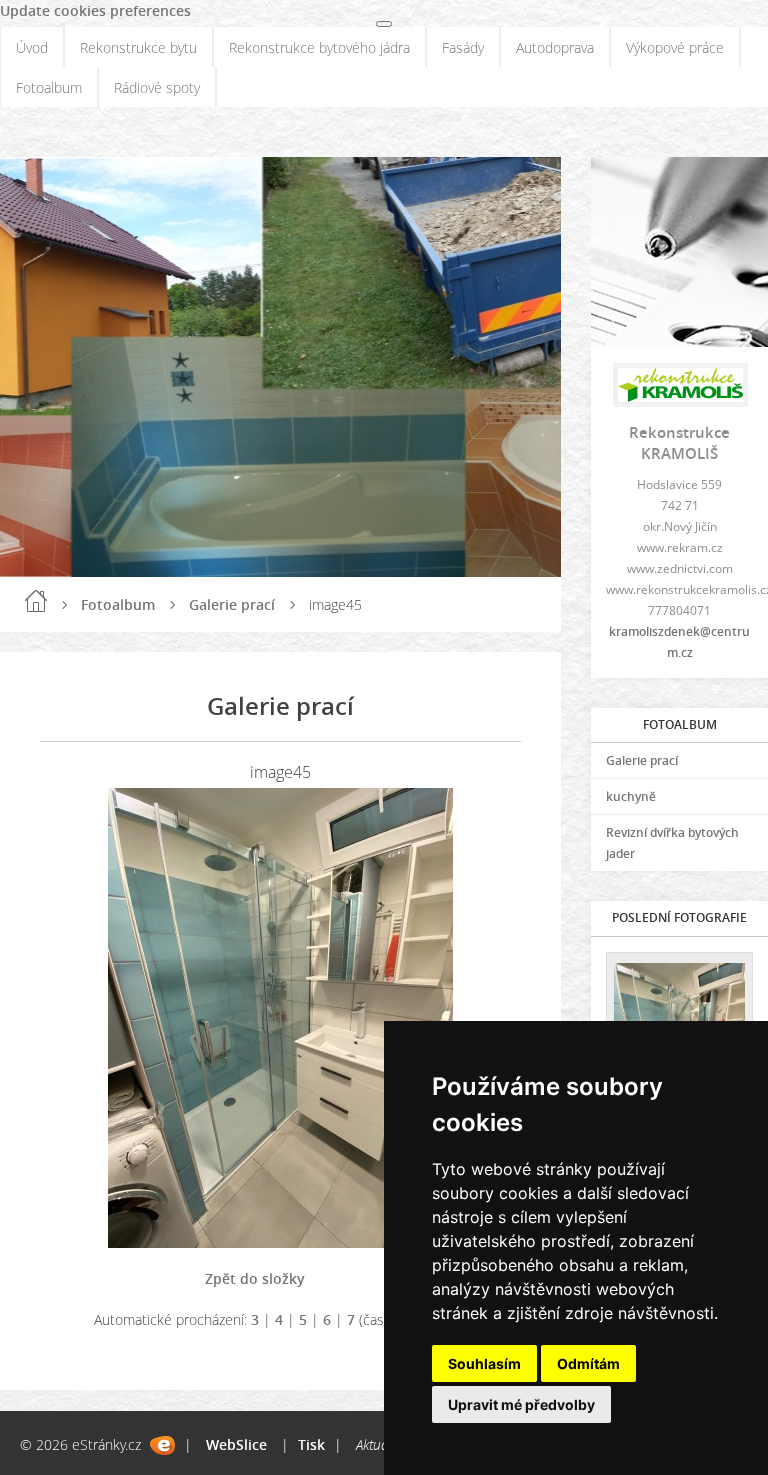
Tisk (311, 1444)
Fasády (463, 47)
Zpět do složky (255, 1278)
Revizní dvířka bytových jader (672, 843)
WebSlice (236, 1444)
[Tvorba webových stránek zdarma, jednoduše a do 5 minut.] (162, 1445)
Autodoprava (555, 47)
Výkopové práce (675, 47)
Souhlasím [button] (484, 1363)
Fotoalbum (49, 87)
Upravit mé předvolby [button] (521, 1404)
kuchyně (631, 796)
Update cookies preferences (95, 10)
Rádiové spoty (157, 87)
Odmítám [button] (588, 1363)
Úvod (32, 47)
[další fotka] (488, 1018)
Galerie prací (232, 604)
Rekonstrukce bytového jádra (319, 47)
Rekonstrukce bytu (138, 47)
